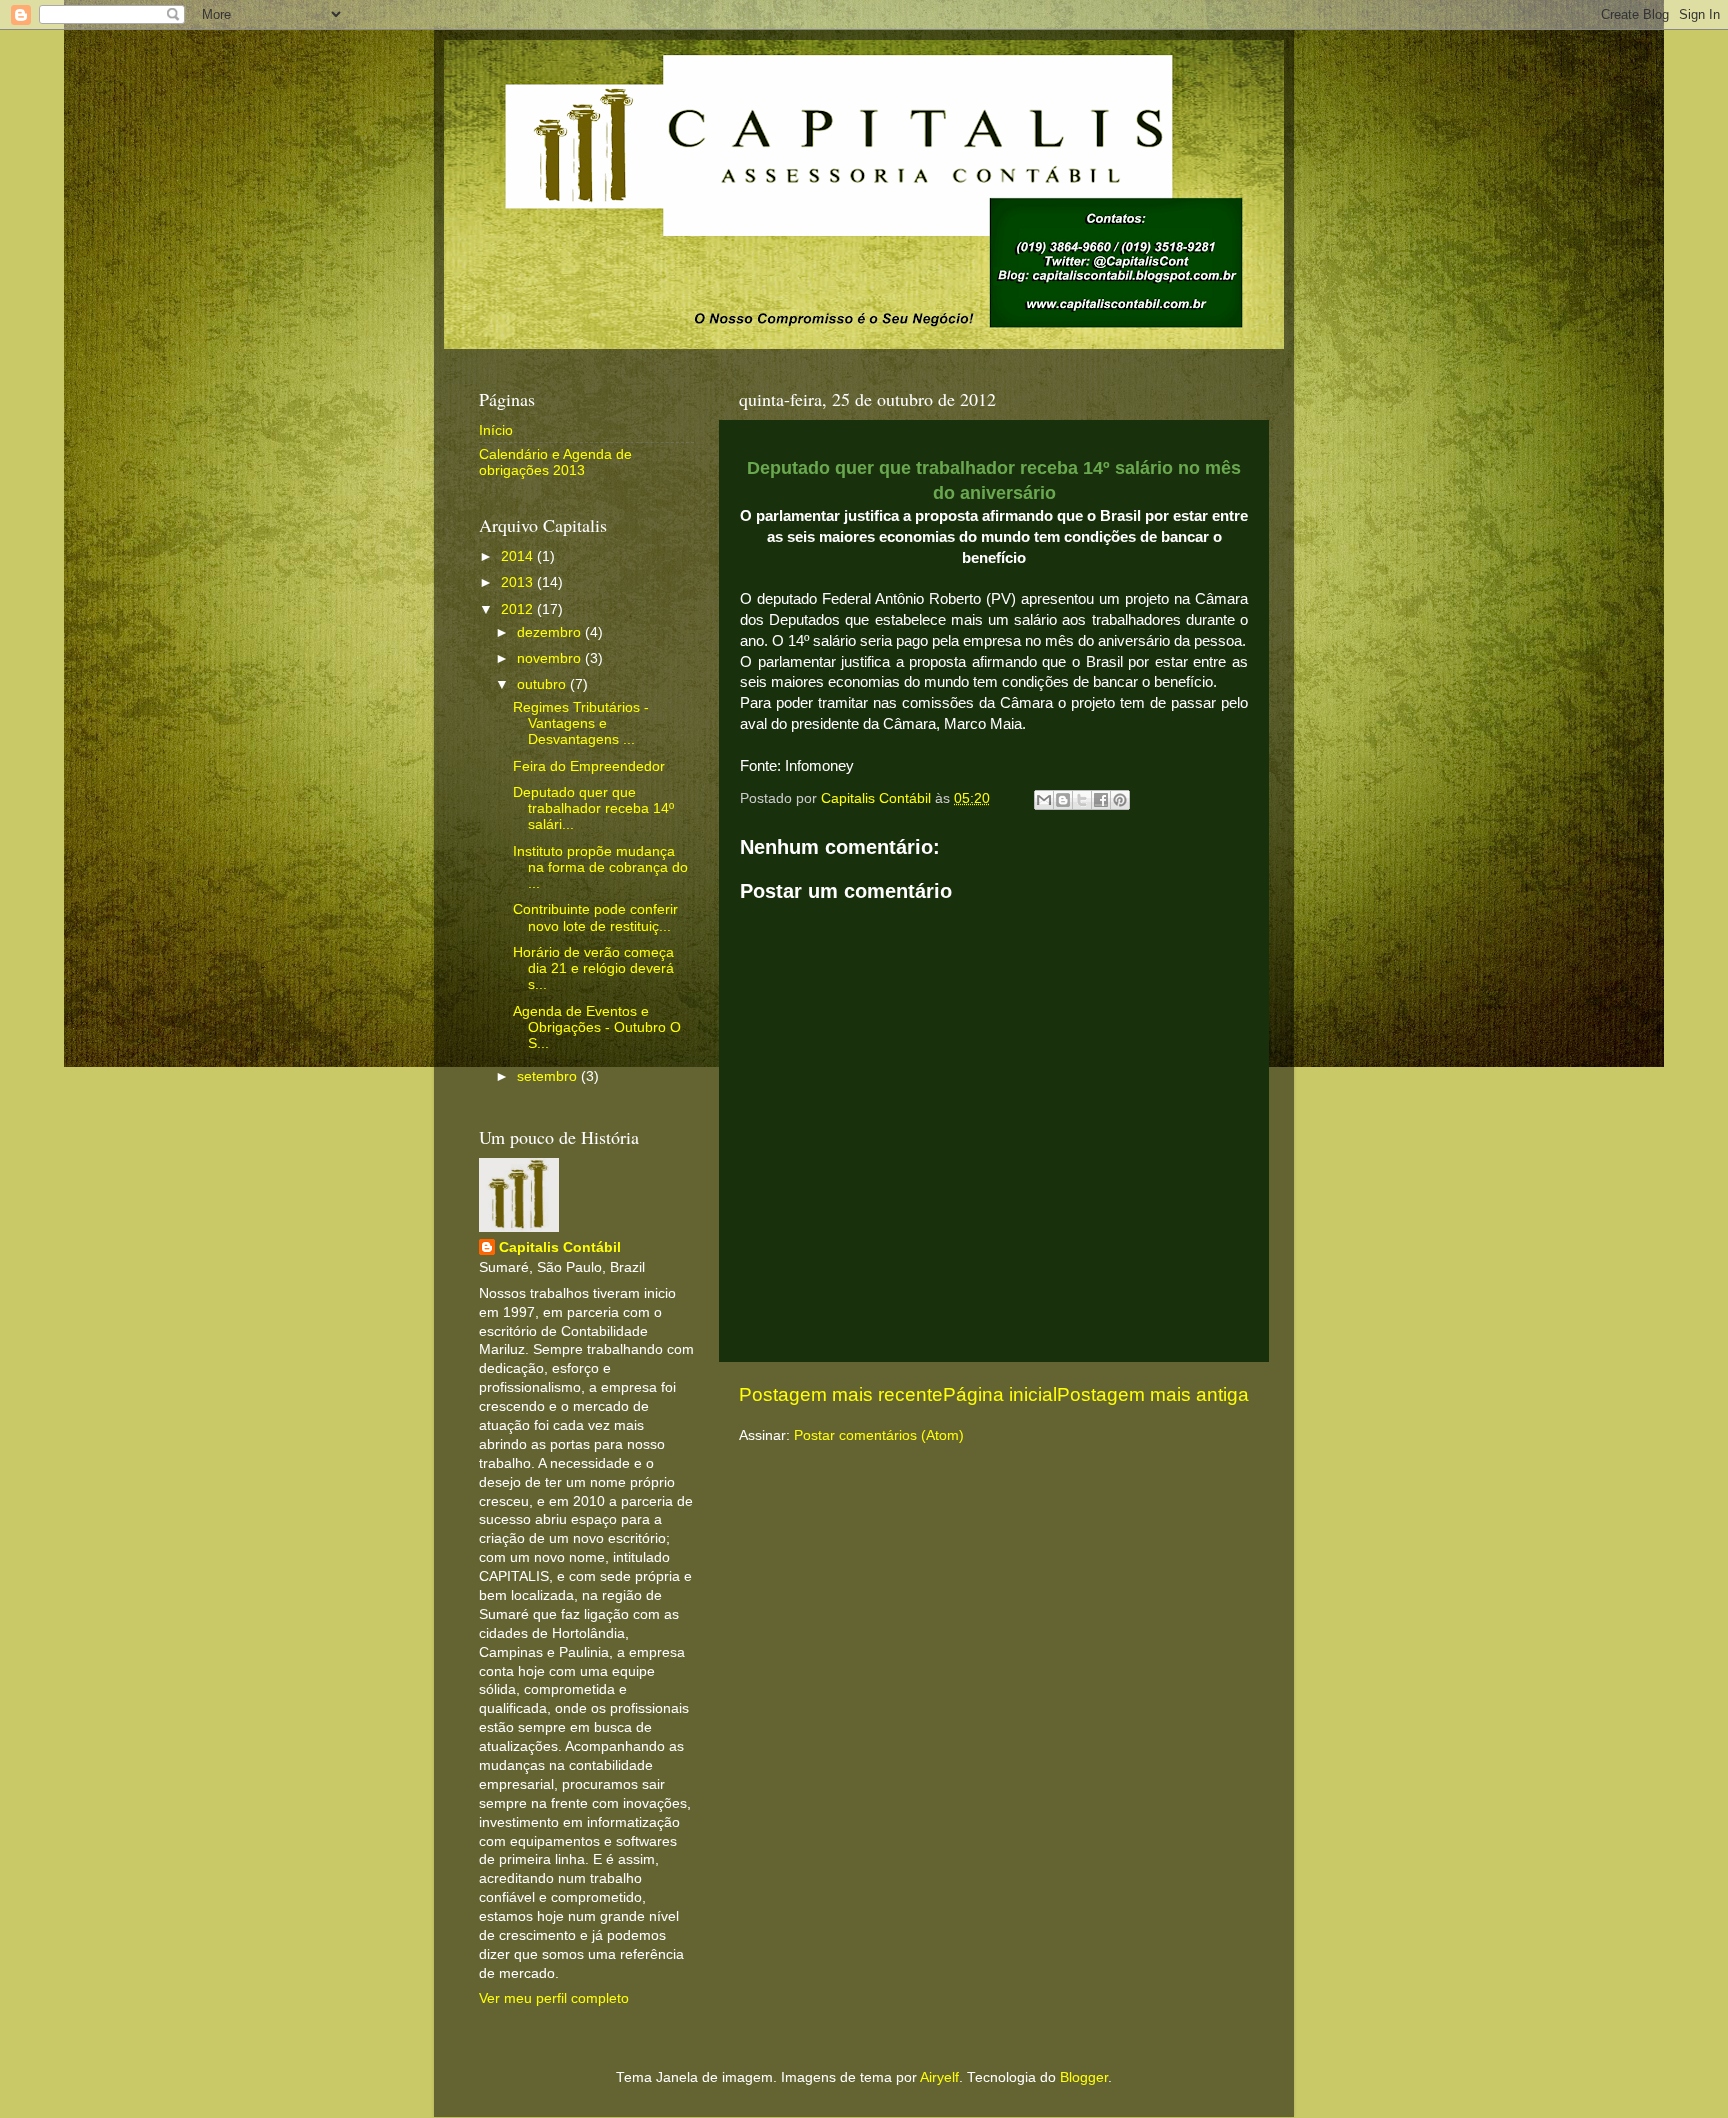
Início (496, 430)
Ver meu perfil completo (554, 1998)
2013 (519, 582)
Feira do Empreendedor (589, 766)
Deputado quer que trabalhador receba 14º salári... (593, 808)
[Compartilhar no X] (1082, 800)
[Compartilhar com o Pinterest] (1120, 800)
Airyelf (939, 2077)
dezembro (551, 632)
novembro (551, 658)
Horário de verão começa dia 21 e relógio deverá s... (593, 968)
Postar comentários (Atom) (879, 1435)
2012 (519, 609)
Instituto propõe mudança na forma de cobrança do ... (600, 867)
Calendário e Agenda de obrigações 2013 (555, 462)
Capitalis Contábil (560, 1247)
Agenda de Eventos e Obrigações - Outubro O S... (597, 1027)
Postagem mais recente (841, 1394)
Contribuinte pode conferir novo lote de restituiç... (595, 917)
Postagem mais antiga (1153, 1394)
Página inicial (1000, 1394)
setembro (549, 1076)
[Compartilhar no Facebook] (1101, 800)
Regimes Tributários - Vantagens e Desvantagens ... (581, 723)
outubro (543, 684)
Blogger (1084, 2077)
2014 (519, 556)
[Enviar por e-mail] (1044, 800)
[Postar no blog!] (1063, 800)
